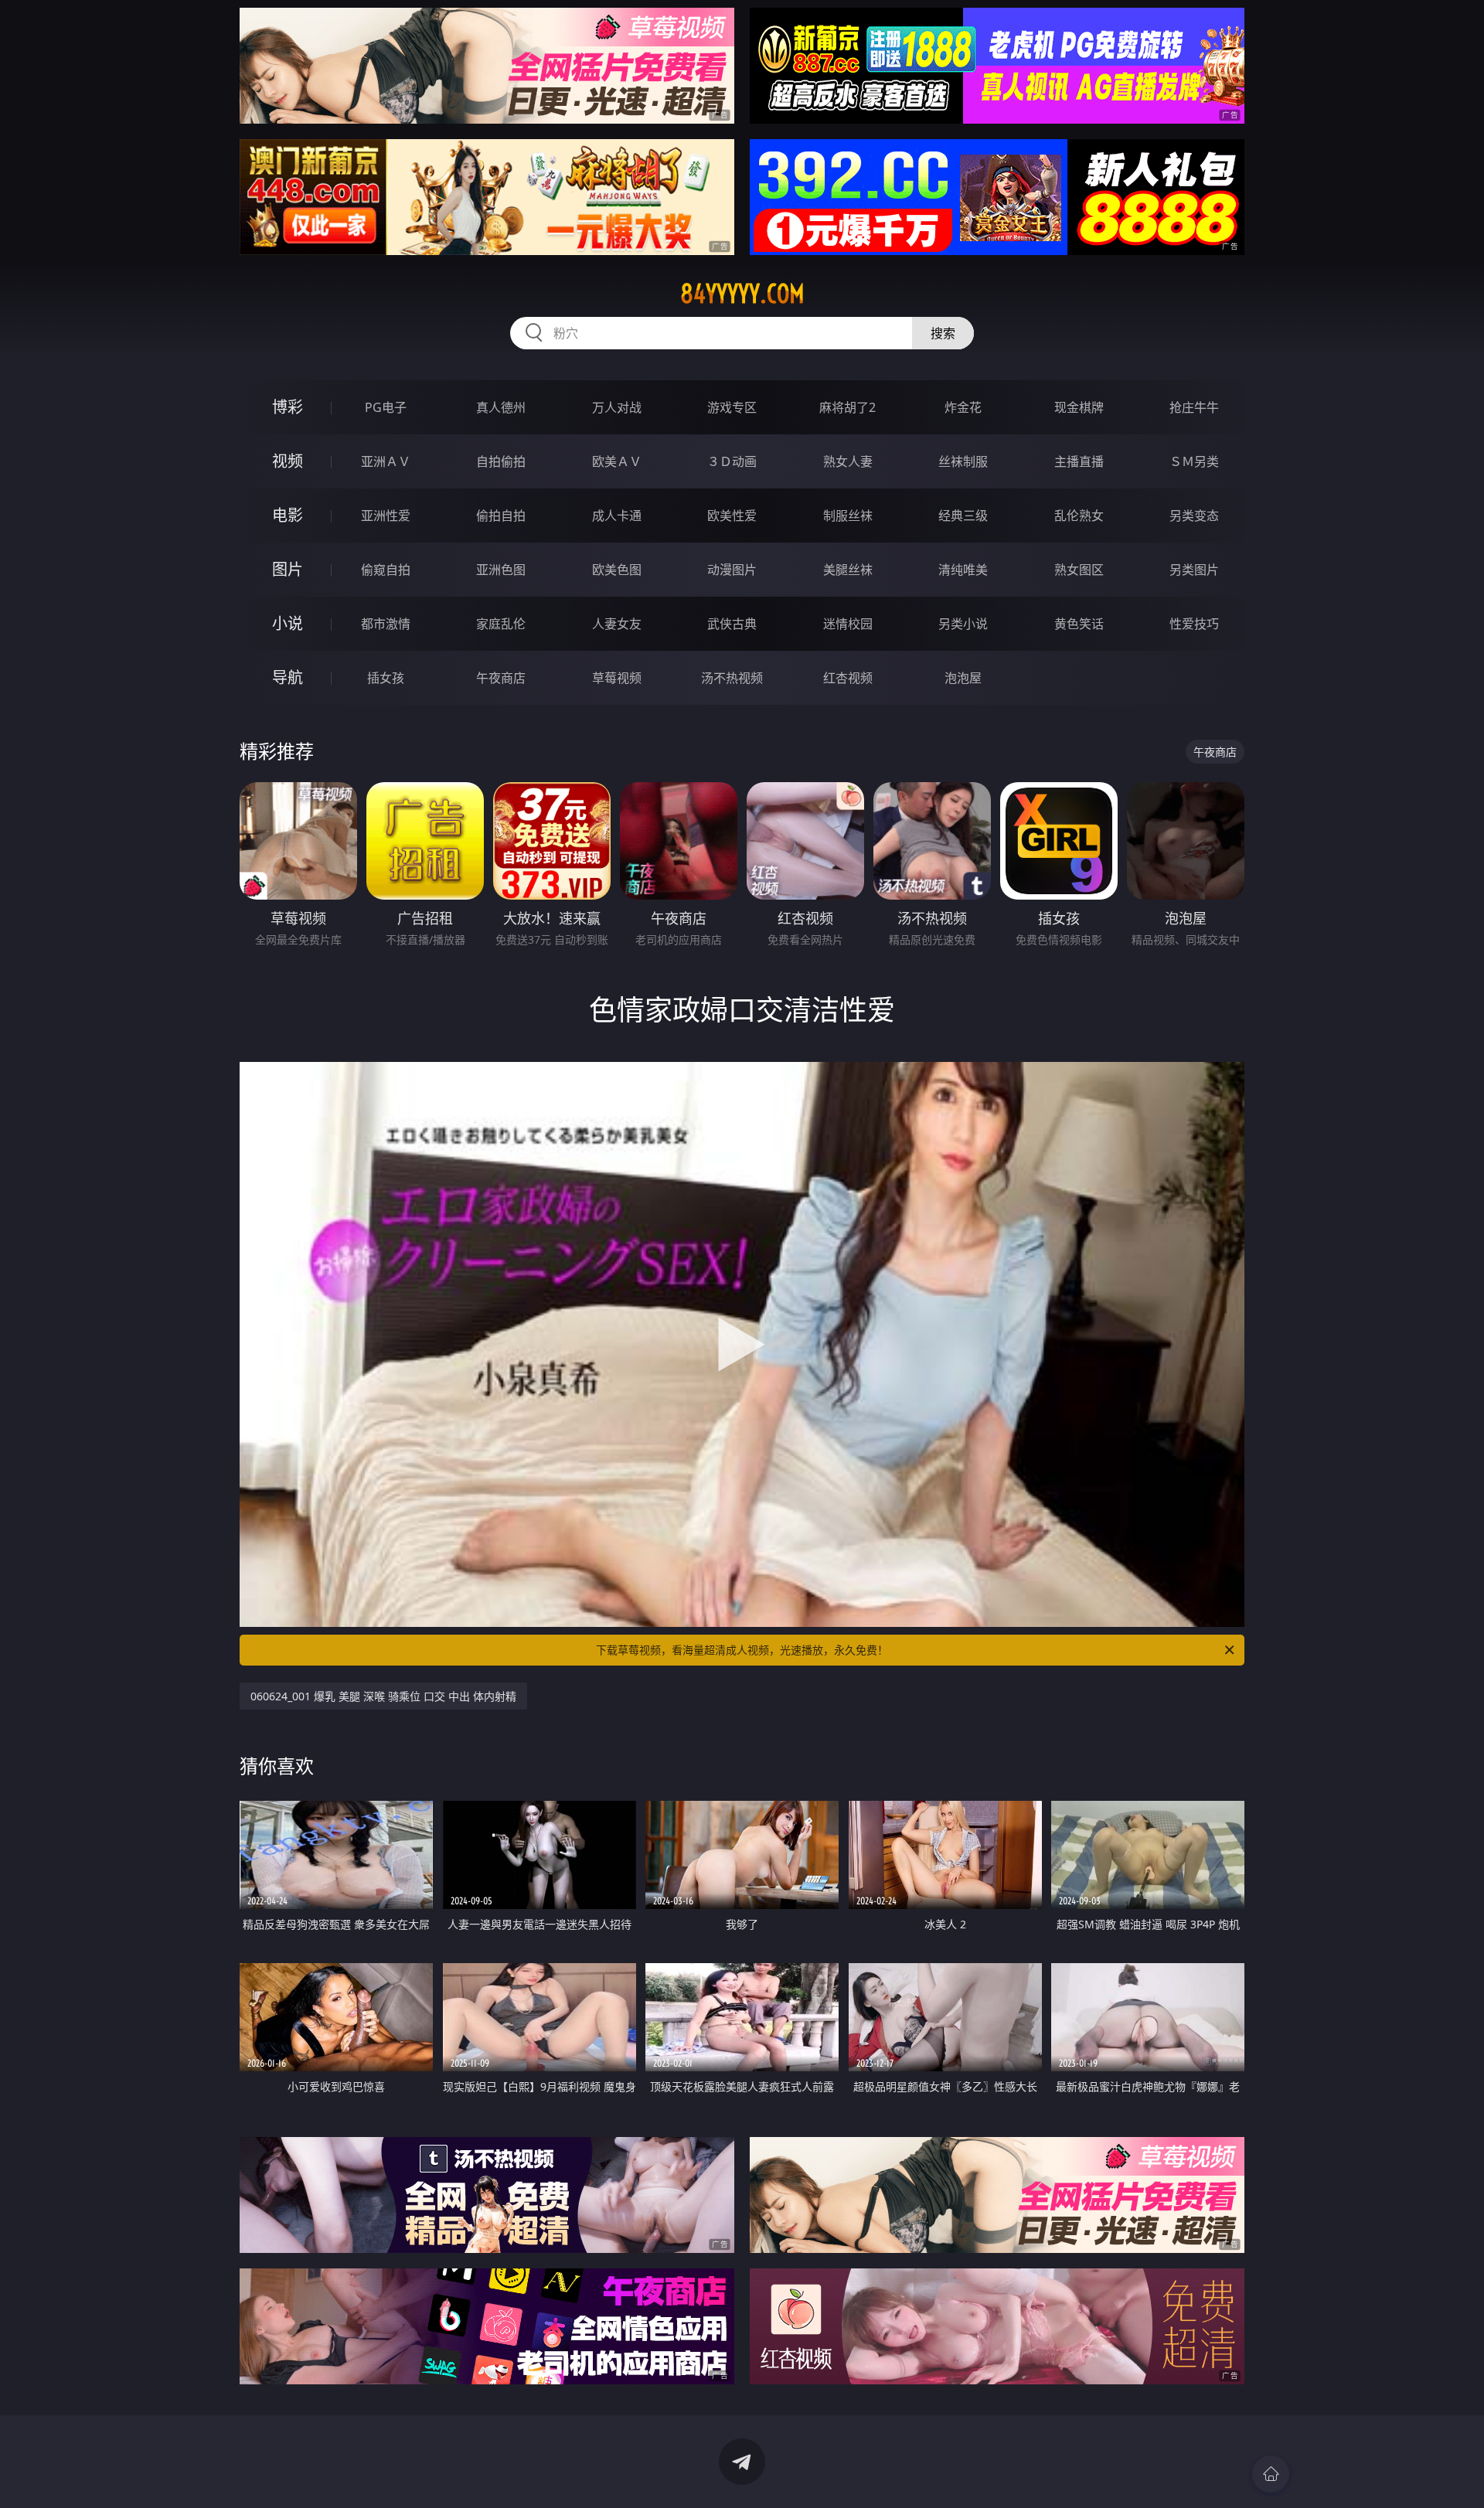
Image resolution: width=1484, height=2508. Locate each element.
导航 (288, 677)
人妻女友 (617, 624)
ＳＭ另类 (1194, 461)
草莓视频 (617, 678)
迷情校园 (848, 624)
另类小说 (963, 624)
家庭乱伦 (501, 624)
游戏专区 (732, 407)
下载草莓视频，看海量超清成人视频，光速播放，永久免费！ (742, 1650)
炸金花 (963, 407)
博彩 (288, 407)
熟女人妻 (848, 461)
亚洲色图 (501, 570)
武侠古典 (732, 624)
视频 (288, 461)
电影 (288, 515)
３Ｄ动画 (732, 461)
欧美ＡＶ (617, 461)
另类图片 (1194, 570)
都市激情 (386, 624)
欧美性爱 (732, 516)
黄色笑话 (1079, 624)
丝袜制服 (963, 461)
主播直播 (1079, 461)
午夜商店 (501, 678)
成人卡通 (617, 516)
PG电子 (386, 407)
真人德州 (501, 407)
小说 (288, 623)
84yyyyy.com (742, 294)
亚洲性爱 (386, 516)
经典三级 (963, 516)
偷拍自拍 (501, 516)
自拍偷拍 (501, 461)
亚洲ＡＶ (386, 461)
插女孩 (386, 678)
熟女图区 (1079, 570)
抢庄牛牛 (1194, 407)
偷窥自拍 (386, 570)
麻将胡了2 (848, 407)
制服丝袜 (848, 516)
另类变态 (1194, 516)
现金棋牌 (1079, 407)
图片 (288, 569)
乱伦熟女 (1079, 516)
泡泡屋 (963, 678)
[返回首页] (1271, 2474)
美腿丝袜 (848, 570)
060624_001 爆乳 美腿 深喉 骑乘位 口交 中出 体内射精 (383, 1696)
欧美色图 (617, 570)
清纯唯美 (963, 570)
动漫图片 (732, 570)
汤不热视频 (732, 678)
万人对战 (617, 407)
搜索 (943, 333)
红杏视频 (848, 678)
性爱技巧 (1194, 624)
